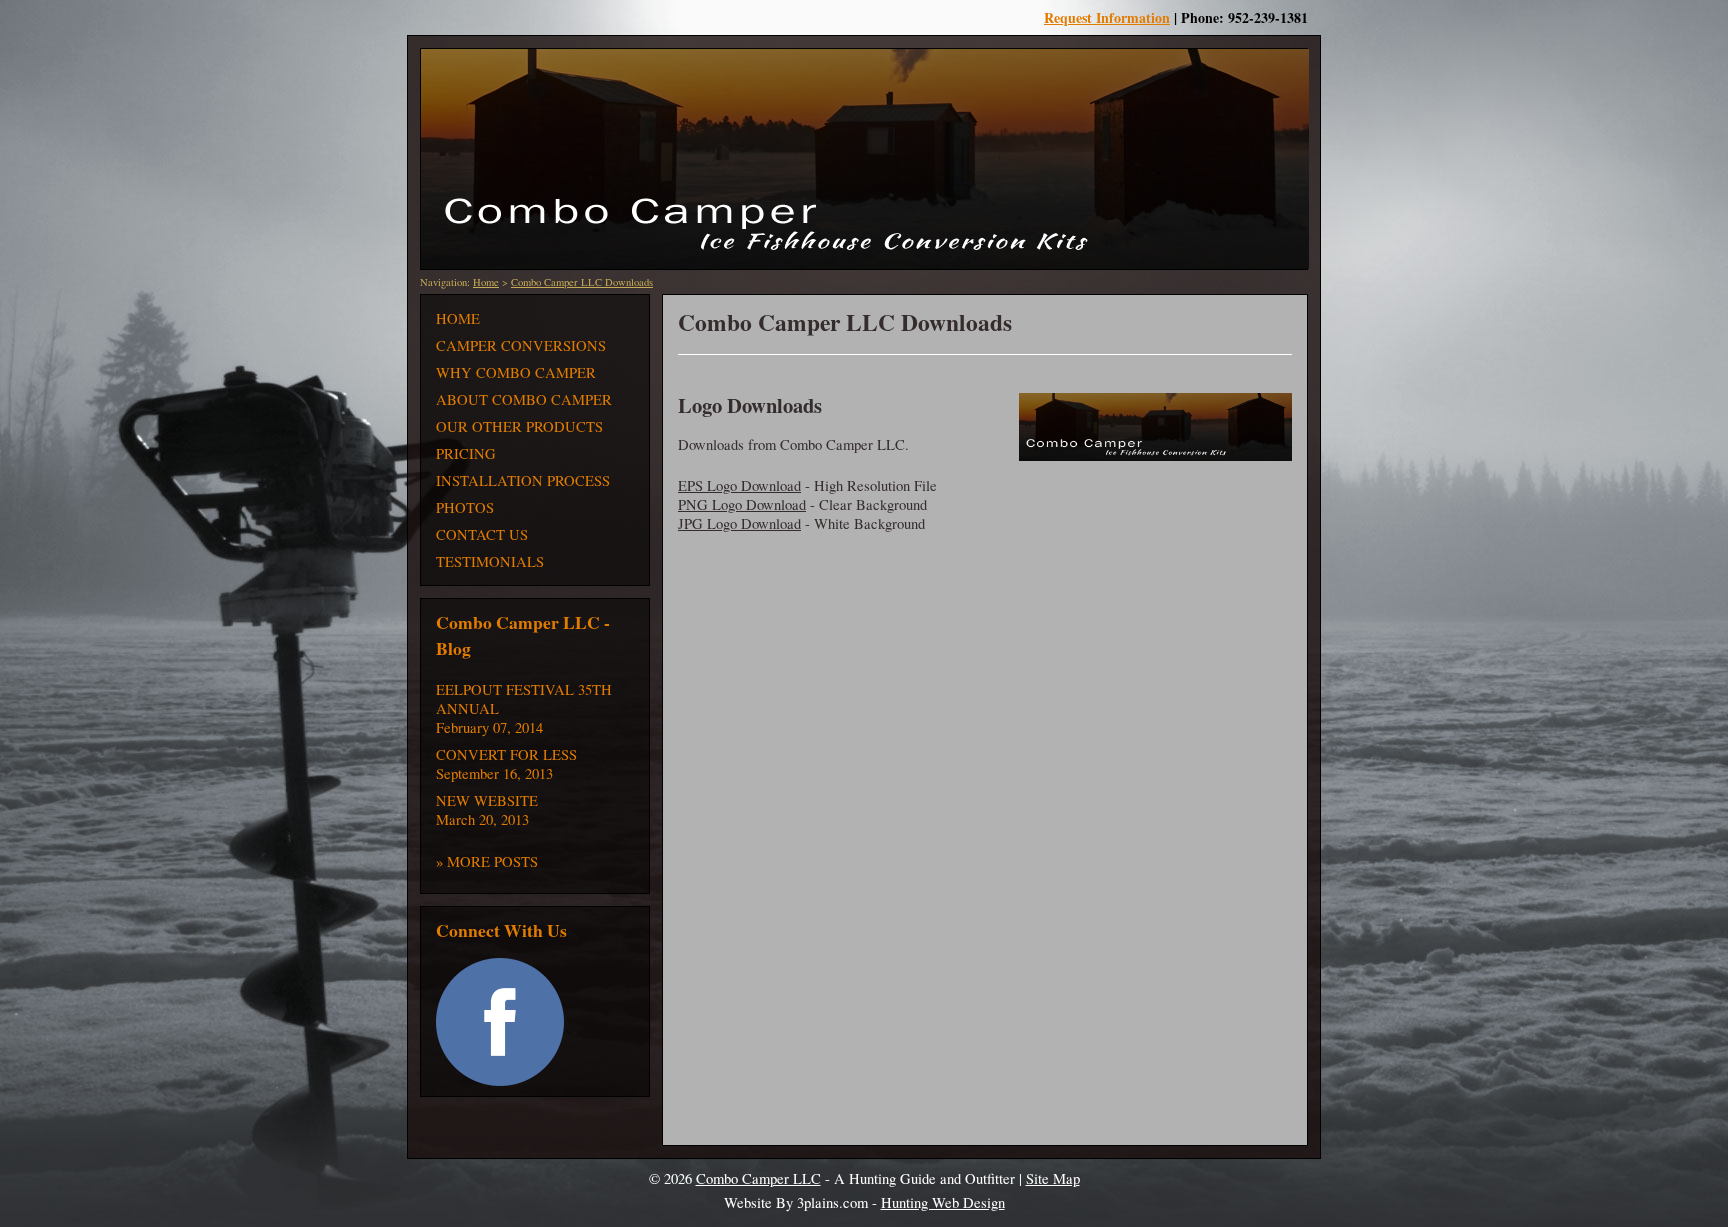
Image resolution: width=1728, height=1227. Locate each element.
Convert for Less (506, 754)
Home (486, 282)
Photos (465, 507)
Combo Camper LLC (758, 1178)
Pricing (466, 453)
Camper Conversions (521, 345)
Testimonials (490, 561)
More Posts (492, 861)
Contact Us (482, 534)
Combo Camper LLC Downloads (582, 282)
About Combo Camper (524, 399)
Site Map (1053, 1178)
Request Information (1107, 17)
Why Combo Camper (516, 372)
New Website (487, 800)
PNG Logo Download (742, 504)
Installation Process (523, 480)
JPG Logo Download (739, 523)
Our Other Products (519, 426)
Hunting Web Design (943, 1202)
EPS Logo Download (739, 485)
